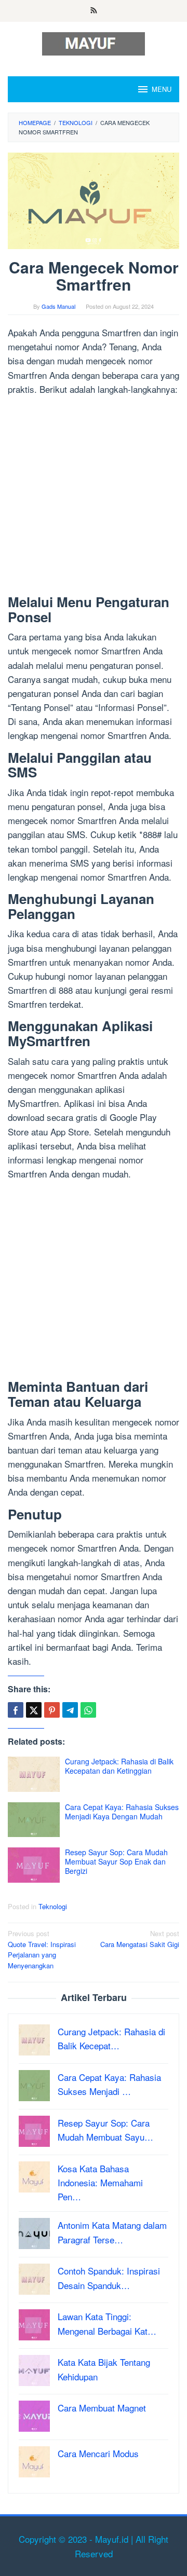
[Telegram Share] (70, 1710)
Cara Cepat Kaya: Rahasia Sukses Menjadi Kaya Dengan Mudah (122, 1812)
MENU (162, 89)
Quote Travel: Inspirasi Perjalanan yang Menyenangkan (42, 1949)
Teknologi (53, 1906)
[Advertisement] (94, 497)
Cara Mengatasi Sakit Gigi (140, 1939)
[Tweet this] (34, 1710)
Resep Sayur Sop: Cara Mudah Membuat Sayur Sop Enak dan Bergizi (116, 1861)
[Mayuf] (94, 42)
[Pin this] (52, 1710)
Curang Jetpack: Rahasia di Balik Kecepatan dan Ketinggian (119, 1766)
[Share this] (16, 1710)
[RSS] (94, 11)
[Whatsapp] (88, 1710)
